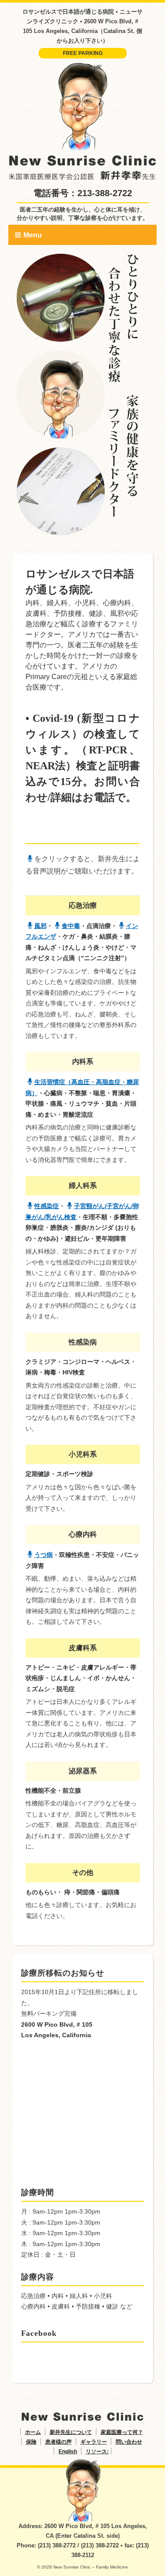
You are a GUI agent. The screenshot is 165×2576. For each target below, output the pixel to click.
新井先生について (71, 2432)
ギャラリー (94, 2442)
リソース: (97, 2452)
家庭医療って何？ (122, 2432)
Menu (33, 235)
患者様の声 (59, 2442)
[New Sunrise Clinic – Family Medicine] (83, 67)
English (68, 2452)
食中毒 (71, 926)
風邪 (40, 926)
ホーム (33, 2432)
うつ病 (44, 1555)
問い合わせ (129, 2442)
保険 (31, 2442)
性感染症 (47, 1206)
